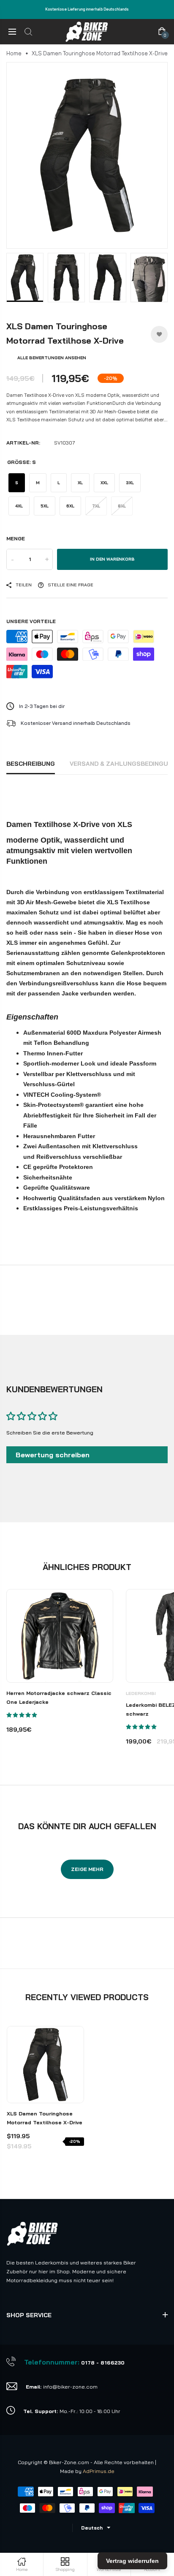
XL (80, 483)
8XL (122, 506)
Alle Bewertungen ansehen (52, 358)
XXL (104, 483)
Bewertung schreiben (53, 1455)
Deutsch (92, 2528)
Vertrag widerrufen (132, 2561)
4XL (19, 506)
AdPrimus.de (99, 2471)
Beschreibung (31, 764)
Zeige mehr (87, 1869)
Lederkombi (141, 1693)
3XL (130, 483)
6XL (70, 506)
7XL (96, 506)
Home (14, 53)
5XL (45, 506)
